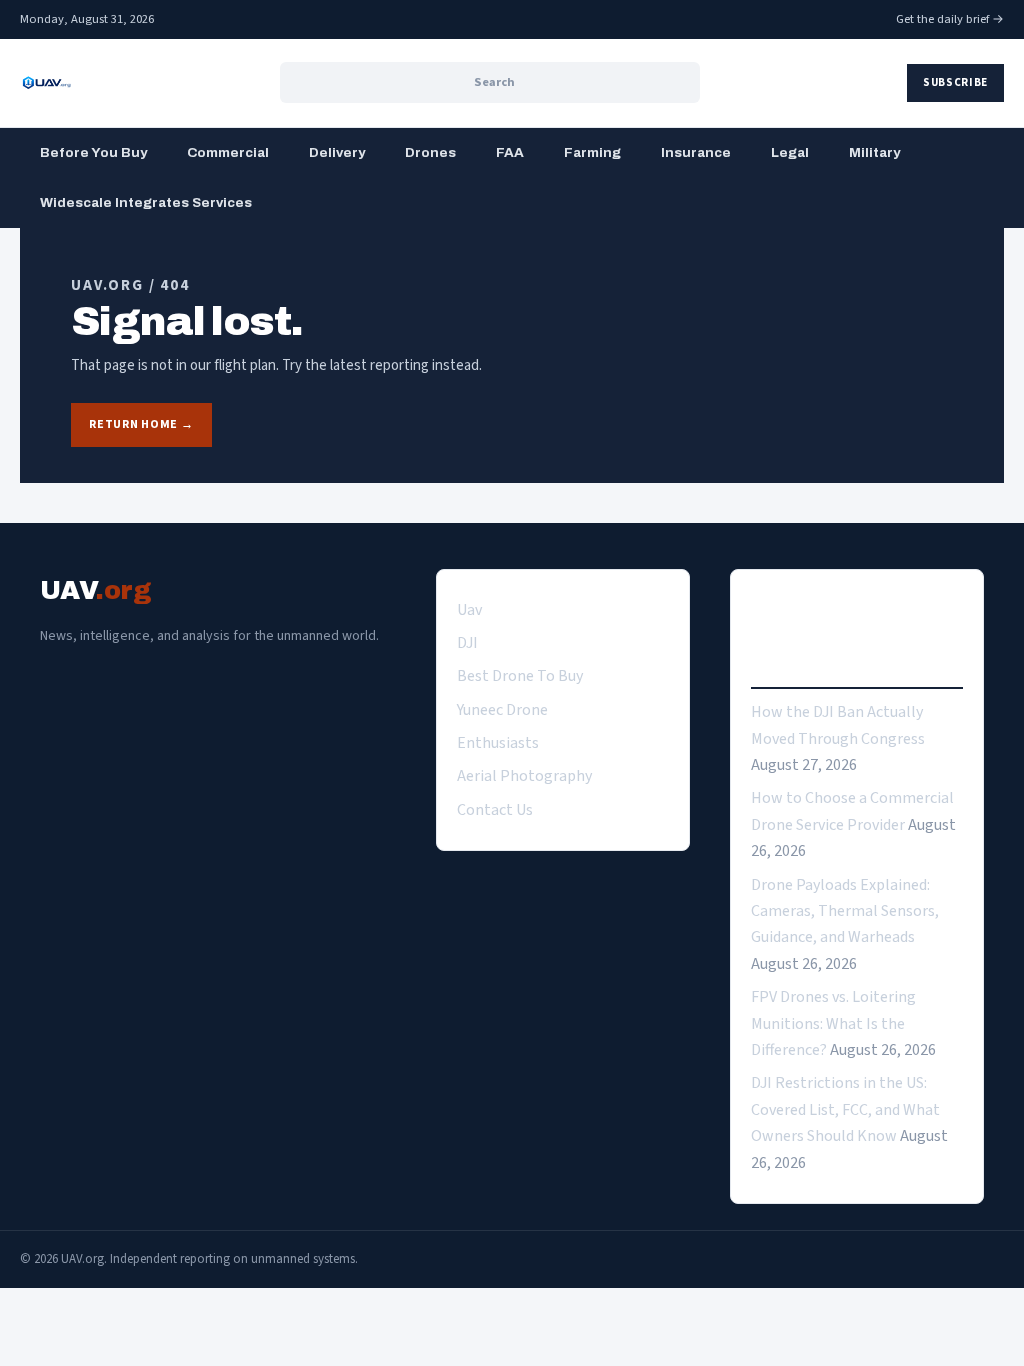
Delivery (337, 152)
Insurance (696, 152)
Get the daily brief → (950, 19)
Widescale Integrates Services (146, 202)
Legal (790, 152)
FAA (510, 152)
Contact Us (495, 810)
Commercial (228, 152)
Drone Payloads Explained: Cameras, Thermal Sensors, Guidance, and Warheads (845, 911)
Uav (469, 610)
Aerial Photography (524, 776)
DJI (467, 643)
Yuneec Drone (502, 710)
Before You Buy (93, 152)
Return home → (141, 424)
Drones (430, 152)
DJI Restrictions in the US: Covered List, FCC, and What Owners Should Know (845, 1109)
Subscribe (955, 82)
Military (874, 152)
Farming (592, 152)
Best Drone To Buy (520, 676)
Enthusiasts (498, 743)
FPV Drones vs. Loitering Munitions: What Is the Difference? (833, 1023)
